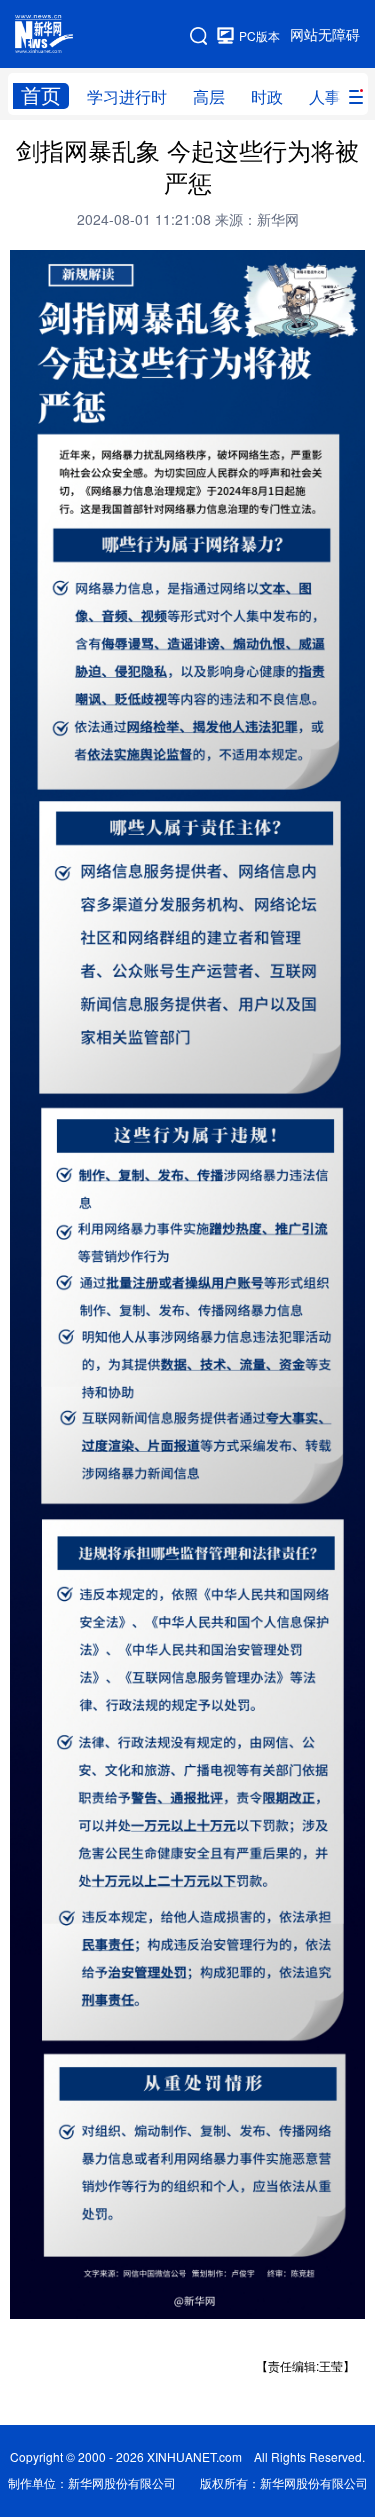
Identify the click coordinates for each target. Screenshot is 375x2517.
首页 (41, 95)
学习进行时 (127, 97)
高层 (209, 97)
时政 (267, 97)
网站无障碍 (325, 35)
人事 (325, 97)
